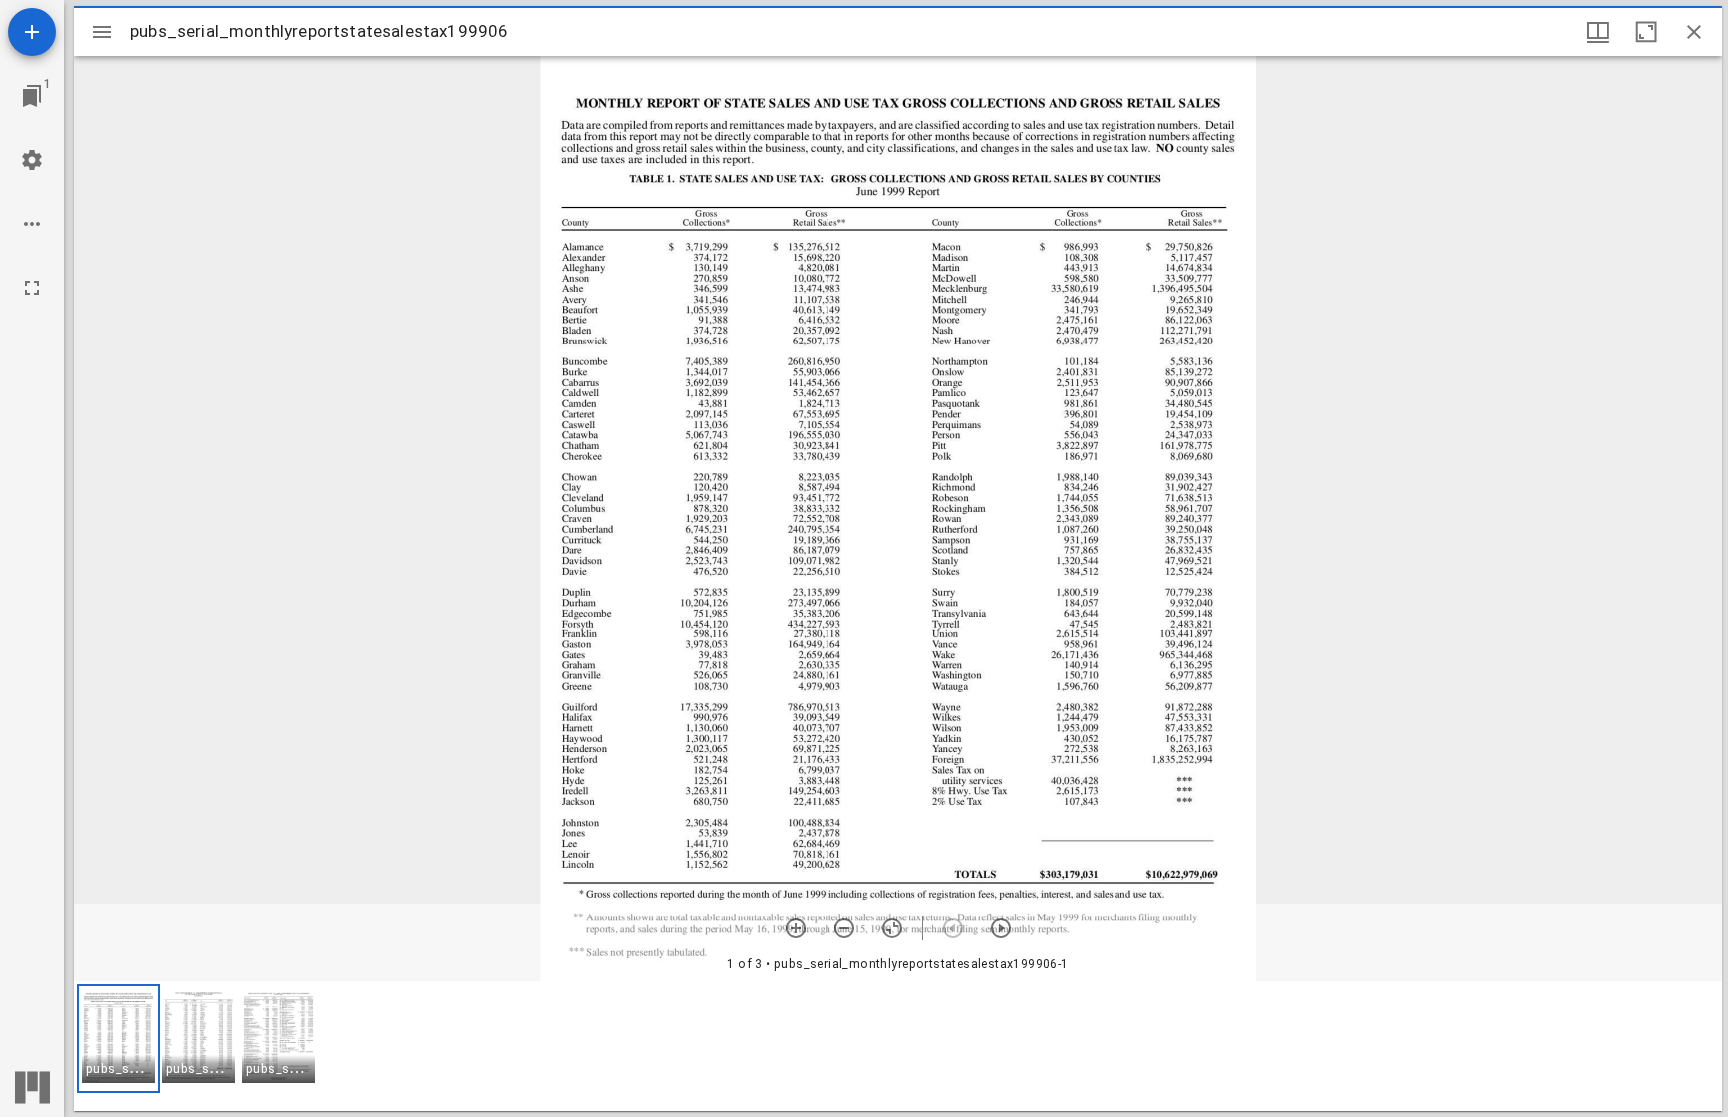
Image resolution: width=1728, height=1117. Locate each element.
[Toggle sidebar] (102, 32)
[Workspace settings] (32, 160)
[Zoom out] (844, 928)
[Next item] (1001, 928)
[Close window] (1694, 32)
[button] (118, 1038)
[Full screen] (32, 288)
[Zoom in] (796, 928)
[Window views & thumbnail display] (1598, 32)
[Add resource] (32, 32)
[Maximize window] (1646, 32)
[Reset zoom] (892, 928)
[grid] (898, 1046)
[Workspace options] (32, 224)
